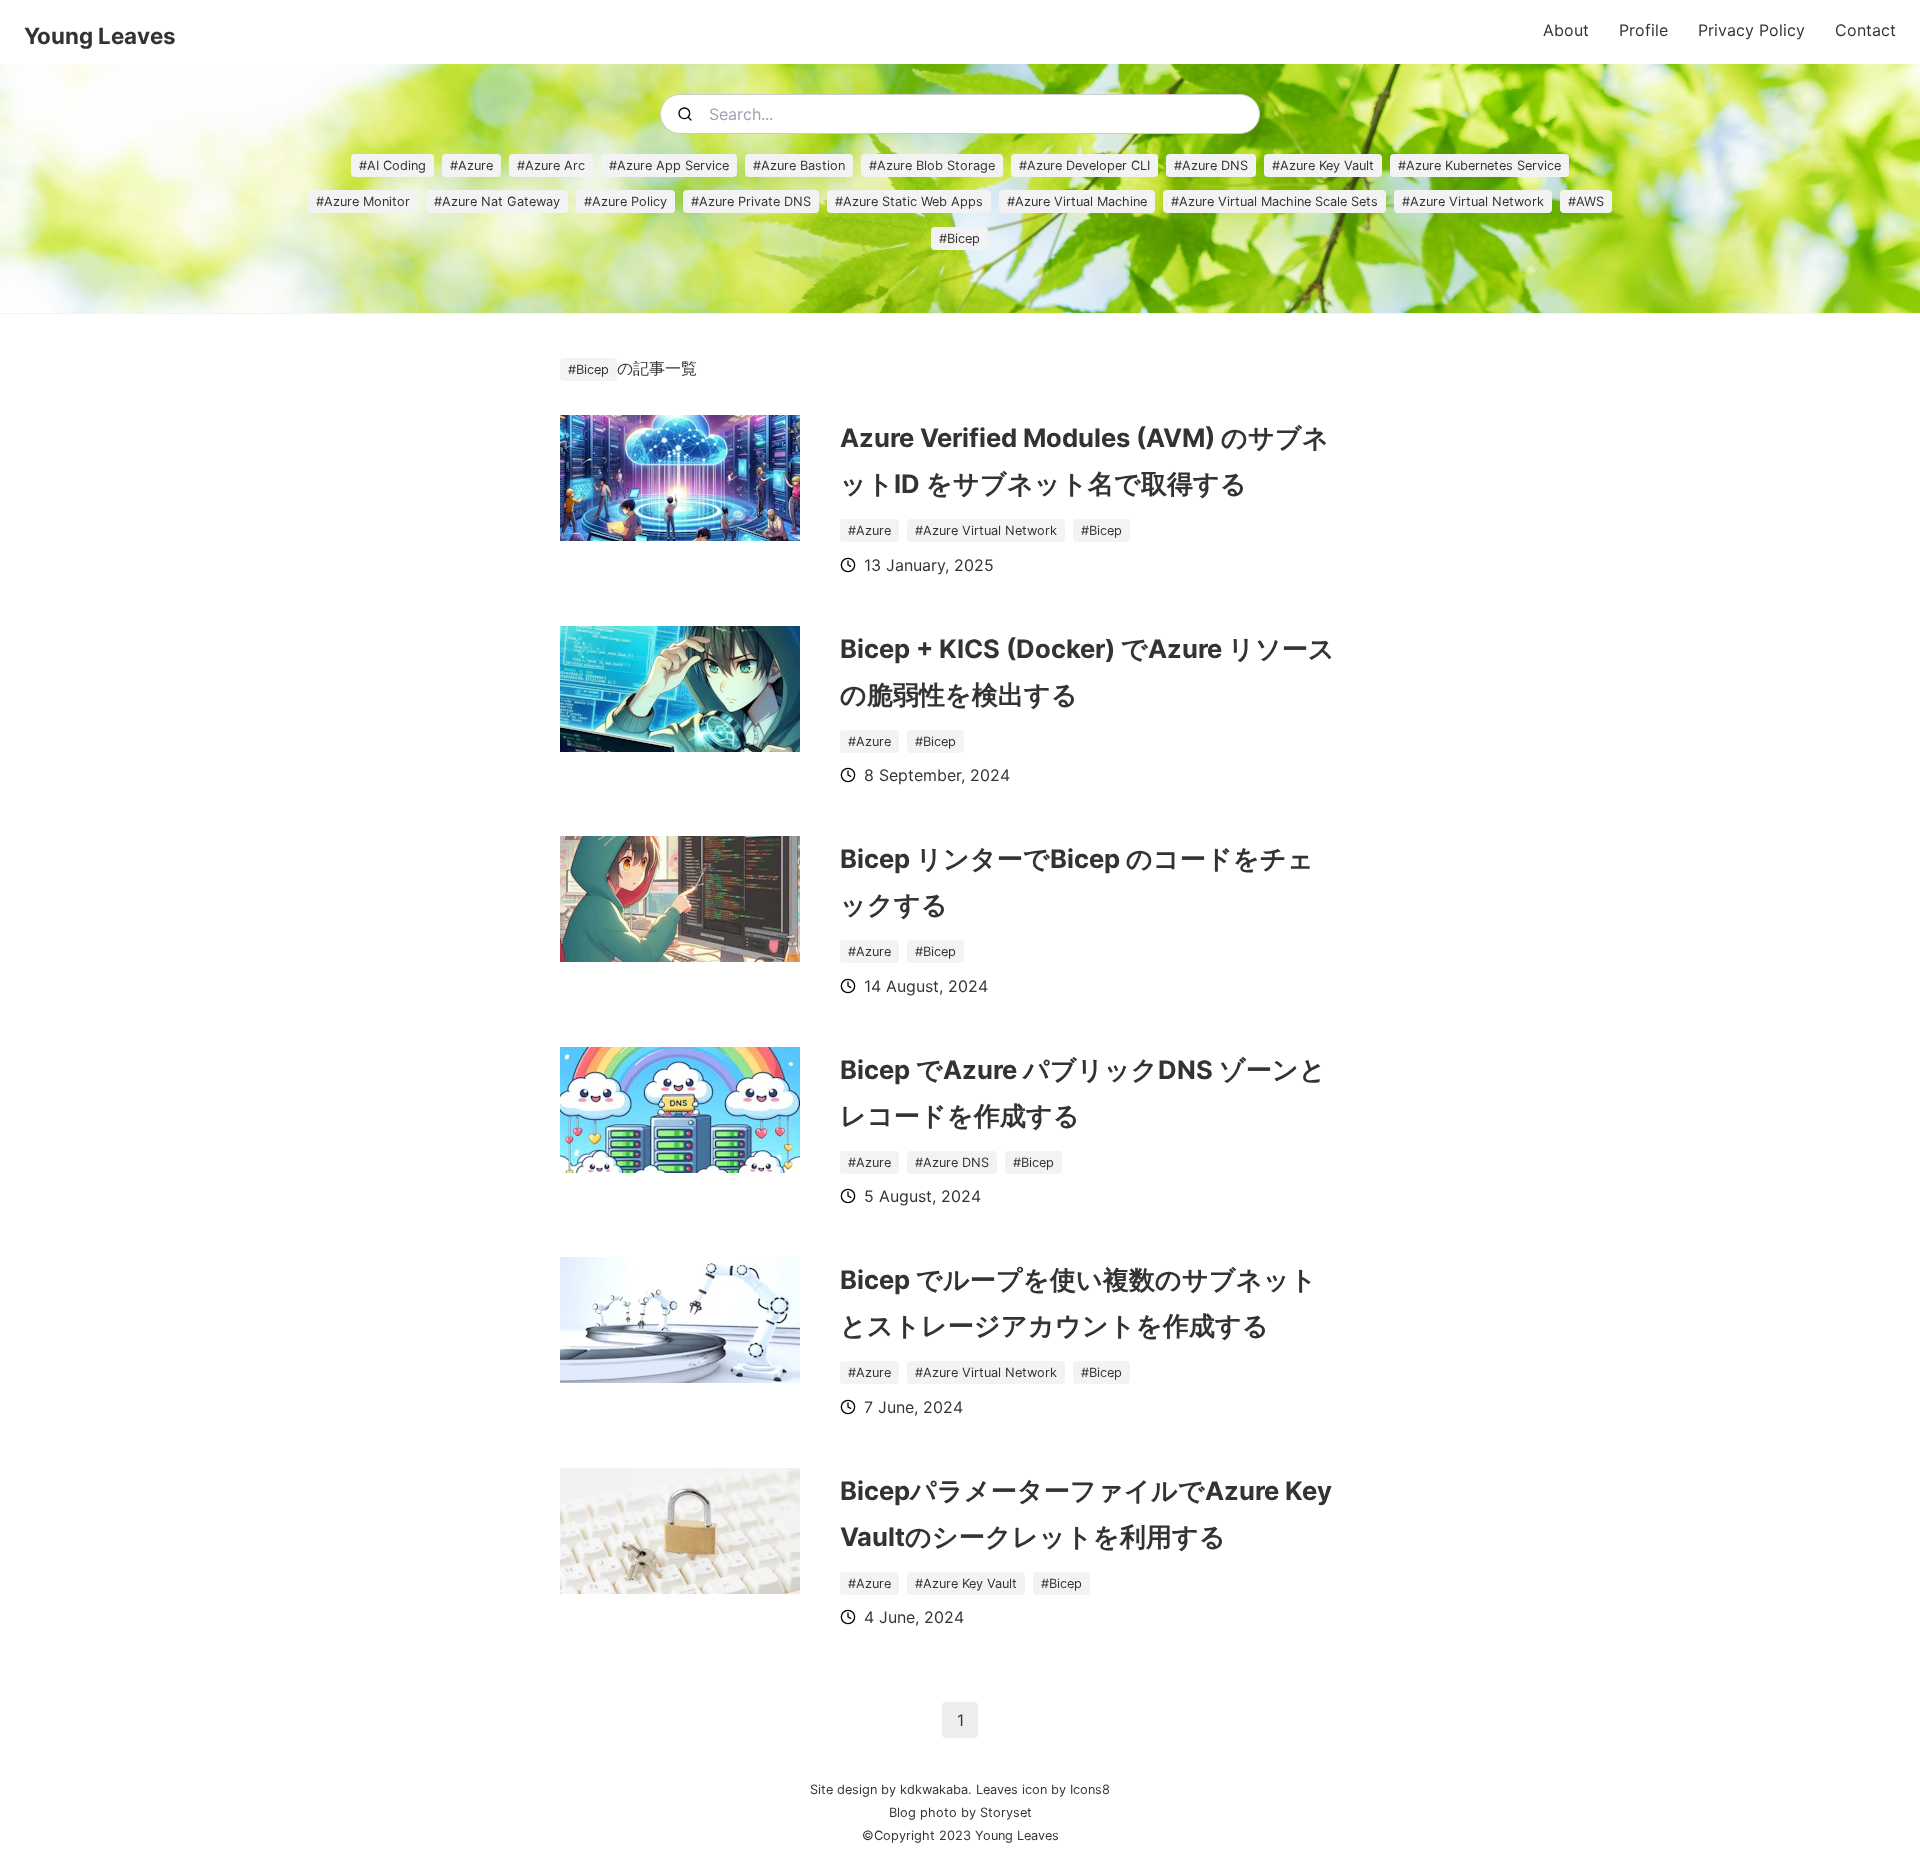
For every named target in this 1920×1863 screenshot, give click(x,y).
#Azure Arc (551, 165)
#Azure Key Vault (1323, 165)
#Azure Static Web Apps (909, 201)
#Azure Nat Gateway (497, 201)
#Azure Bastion (799, 165)
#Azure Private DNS (751, 201)
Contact (1865, 30)
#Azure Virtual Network (1473, 201)
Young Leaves (100, 35)
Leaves (997, 1789)
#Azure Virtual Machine (1077, 201)
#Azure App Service (669, 165)
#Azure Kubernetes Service (1479, 165)
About (1566, 30)
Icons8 (1090, 1789)
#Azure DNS (1211, 165)
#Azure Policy (625, 201)
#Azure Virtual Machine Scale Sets (1274, 201)
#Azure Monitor (363, 201)
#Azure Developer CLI (1084, 165)
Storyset (1004, 1812)
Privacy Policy (1751, 30)
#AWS (1586, 201)
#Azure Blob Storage (932, 165)
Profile (1643, 30)
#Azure (471, 165)
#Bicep (959, 238)
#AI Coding (392, 165)
